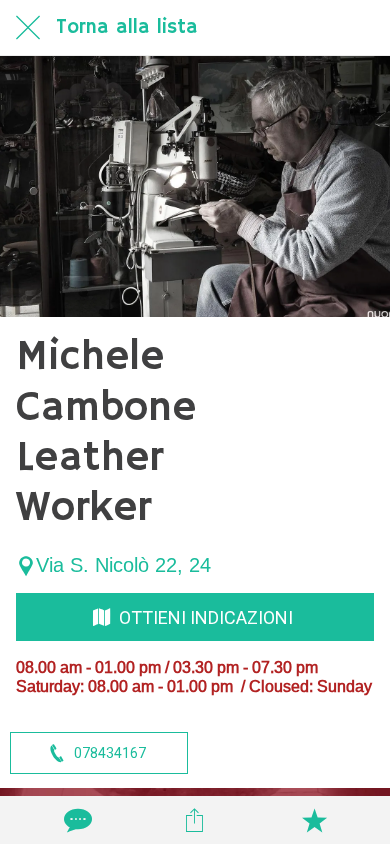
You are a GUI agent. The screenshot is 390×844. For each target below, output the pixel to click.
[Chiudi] (28, 28)
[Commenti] (76, 820)
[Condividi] (195, 820)
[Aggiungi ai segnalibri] (314, 820)
